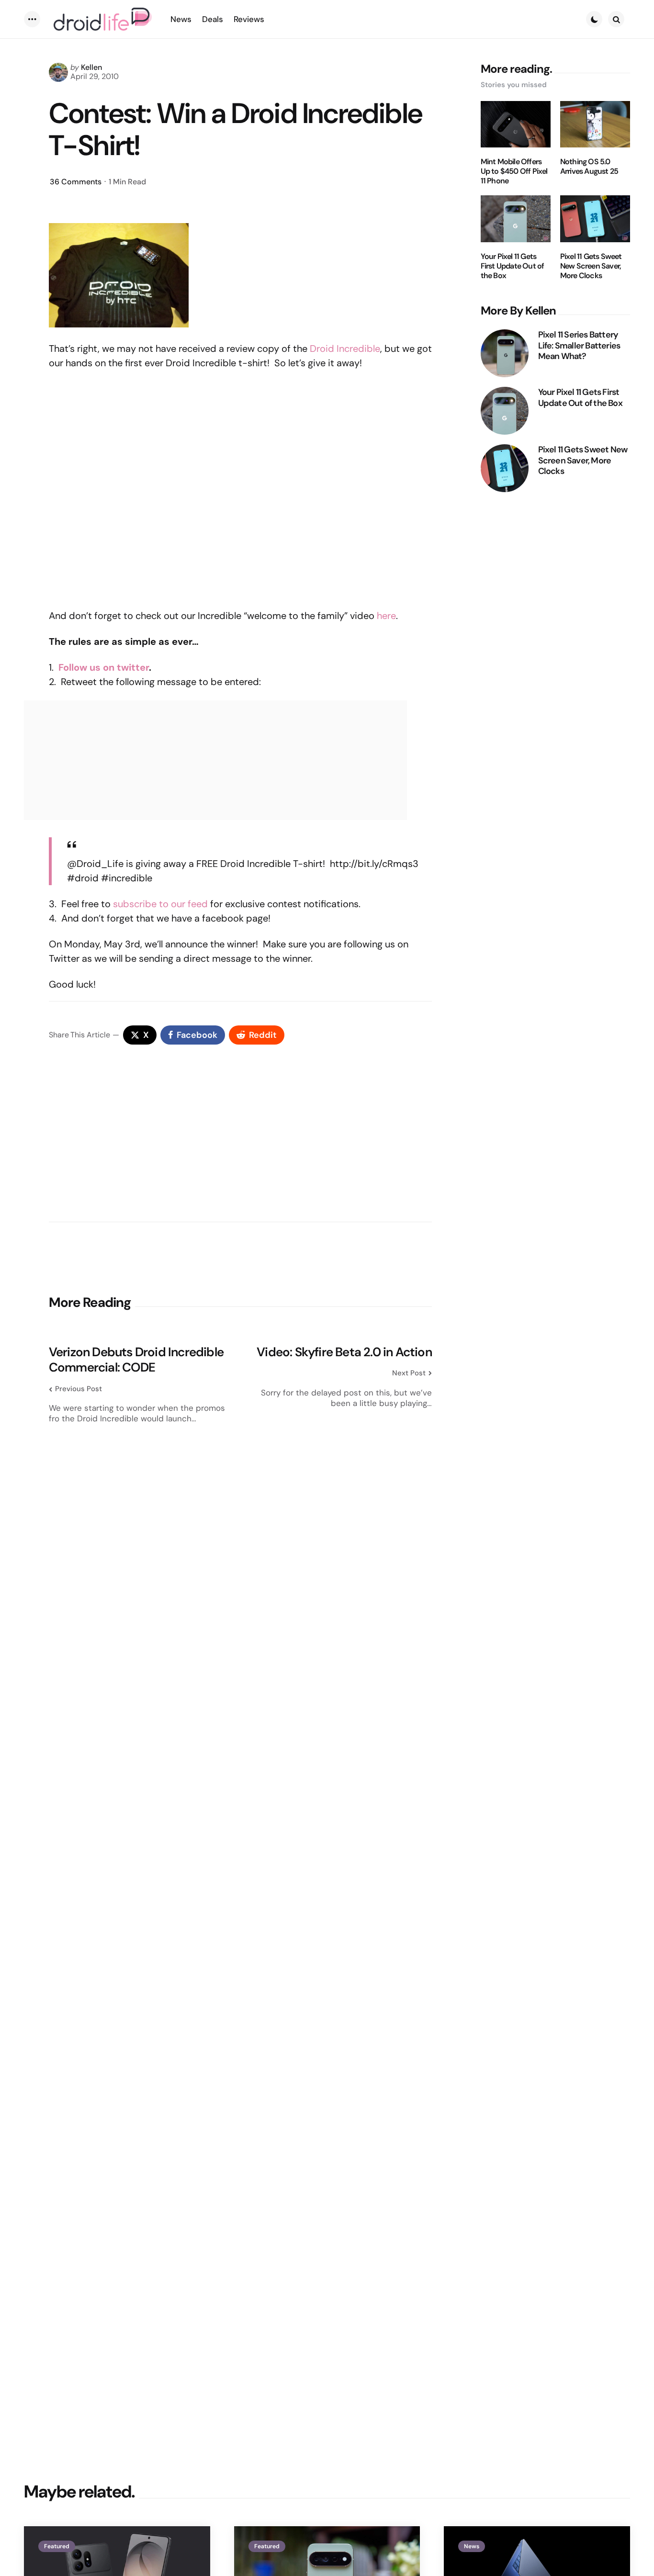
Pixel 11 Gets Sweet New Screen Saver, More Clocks (591, 266)
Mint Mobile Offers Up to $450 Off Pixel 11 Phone (514, 171)
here (386, 616)
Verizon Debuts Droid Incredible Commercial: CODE (136, 1360)
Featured (57, 2546)
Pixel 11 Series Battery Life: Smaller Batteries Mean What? (579, 346)
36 (76, 182)
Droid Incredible (345, 349)
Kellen (91, 67)
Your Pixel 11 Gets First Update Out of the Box (513, 266)
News (472, 2546)
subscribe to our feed (160, 904)
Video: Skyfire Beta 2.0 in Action (344, 1352)
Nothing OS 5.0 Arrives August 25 (589, 167)
